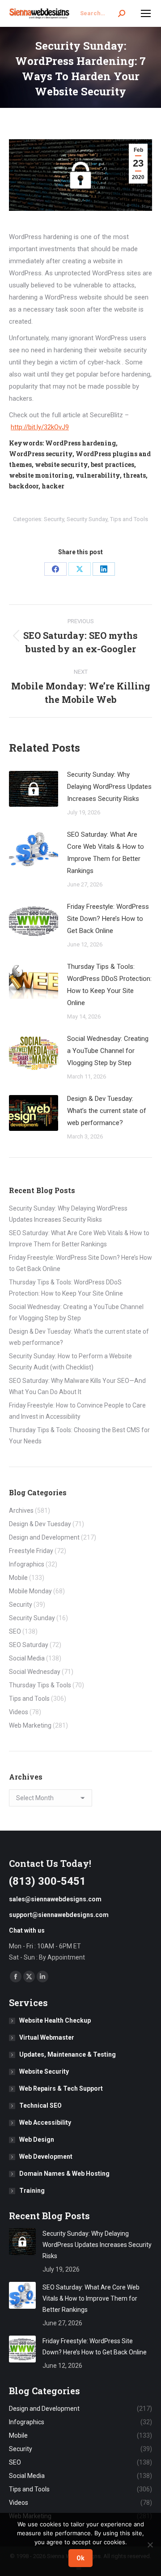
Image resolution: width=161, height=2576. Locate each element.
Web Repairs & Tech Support (61, 2088)
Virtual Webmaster (47, 2037)
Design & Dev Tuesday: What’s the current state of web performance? (107, 1111)
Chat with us (27, 1930)
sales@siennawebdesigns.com (55, 1899)
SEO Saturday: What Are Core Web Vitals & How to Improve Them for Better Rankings (106, 853)
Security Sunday (87, 519)
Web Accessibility (45, 2122)
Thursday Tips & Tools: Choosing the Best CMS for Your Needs (79, 1436)
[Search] (122, 13)
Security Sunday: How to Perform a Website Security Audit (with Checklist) (70, 1362)
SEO (15, 1631)
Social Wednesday (35, 1672)
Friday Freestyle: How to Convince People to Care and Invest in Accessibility (77, 1411)
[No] (150, 2545)
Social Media (27, 1658)
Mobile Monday (30, 1591)
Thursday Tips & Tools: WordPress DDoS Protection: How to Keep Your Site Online (109, 985)
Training (32, 2191)
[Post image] (34, 789)
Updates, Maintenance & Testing (68, 2054)
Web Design (37, 2140)
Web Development (46, 2157)
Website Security (44, 2071)
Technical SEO (40, 2105)
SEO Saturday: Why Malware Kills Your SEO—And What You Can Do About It (77, 1386)
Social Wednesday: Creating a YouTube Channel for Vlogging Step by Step (108, 1051)
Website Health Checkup (55, 2020)
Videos (19, 1712)
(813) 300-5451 (47, 1881)
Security (54, 519)
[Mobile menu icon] (146, 13)
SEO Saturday (29, 1645)
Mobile (18, 1578)
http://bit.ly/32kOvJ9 (40, 427)
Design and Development (44, 1537)
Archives (21, 1511)
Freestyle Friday (31, 1551)
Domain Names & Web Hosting (64, 2174)
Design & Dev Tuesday (40, 1524)
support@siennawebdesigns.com (59, 1915)
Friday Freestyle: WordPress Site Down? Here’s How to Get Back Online (108, 919)
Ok (80, 2558)
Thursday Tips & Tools (40, 1685)
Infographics (27, 1564)
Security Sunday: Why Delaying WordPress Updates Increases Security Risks (109, 787)
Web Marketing (30, 1725)
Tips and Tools (129, 519)
